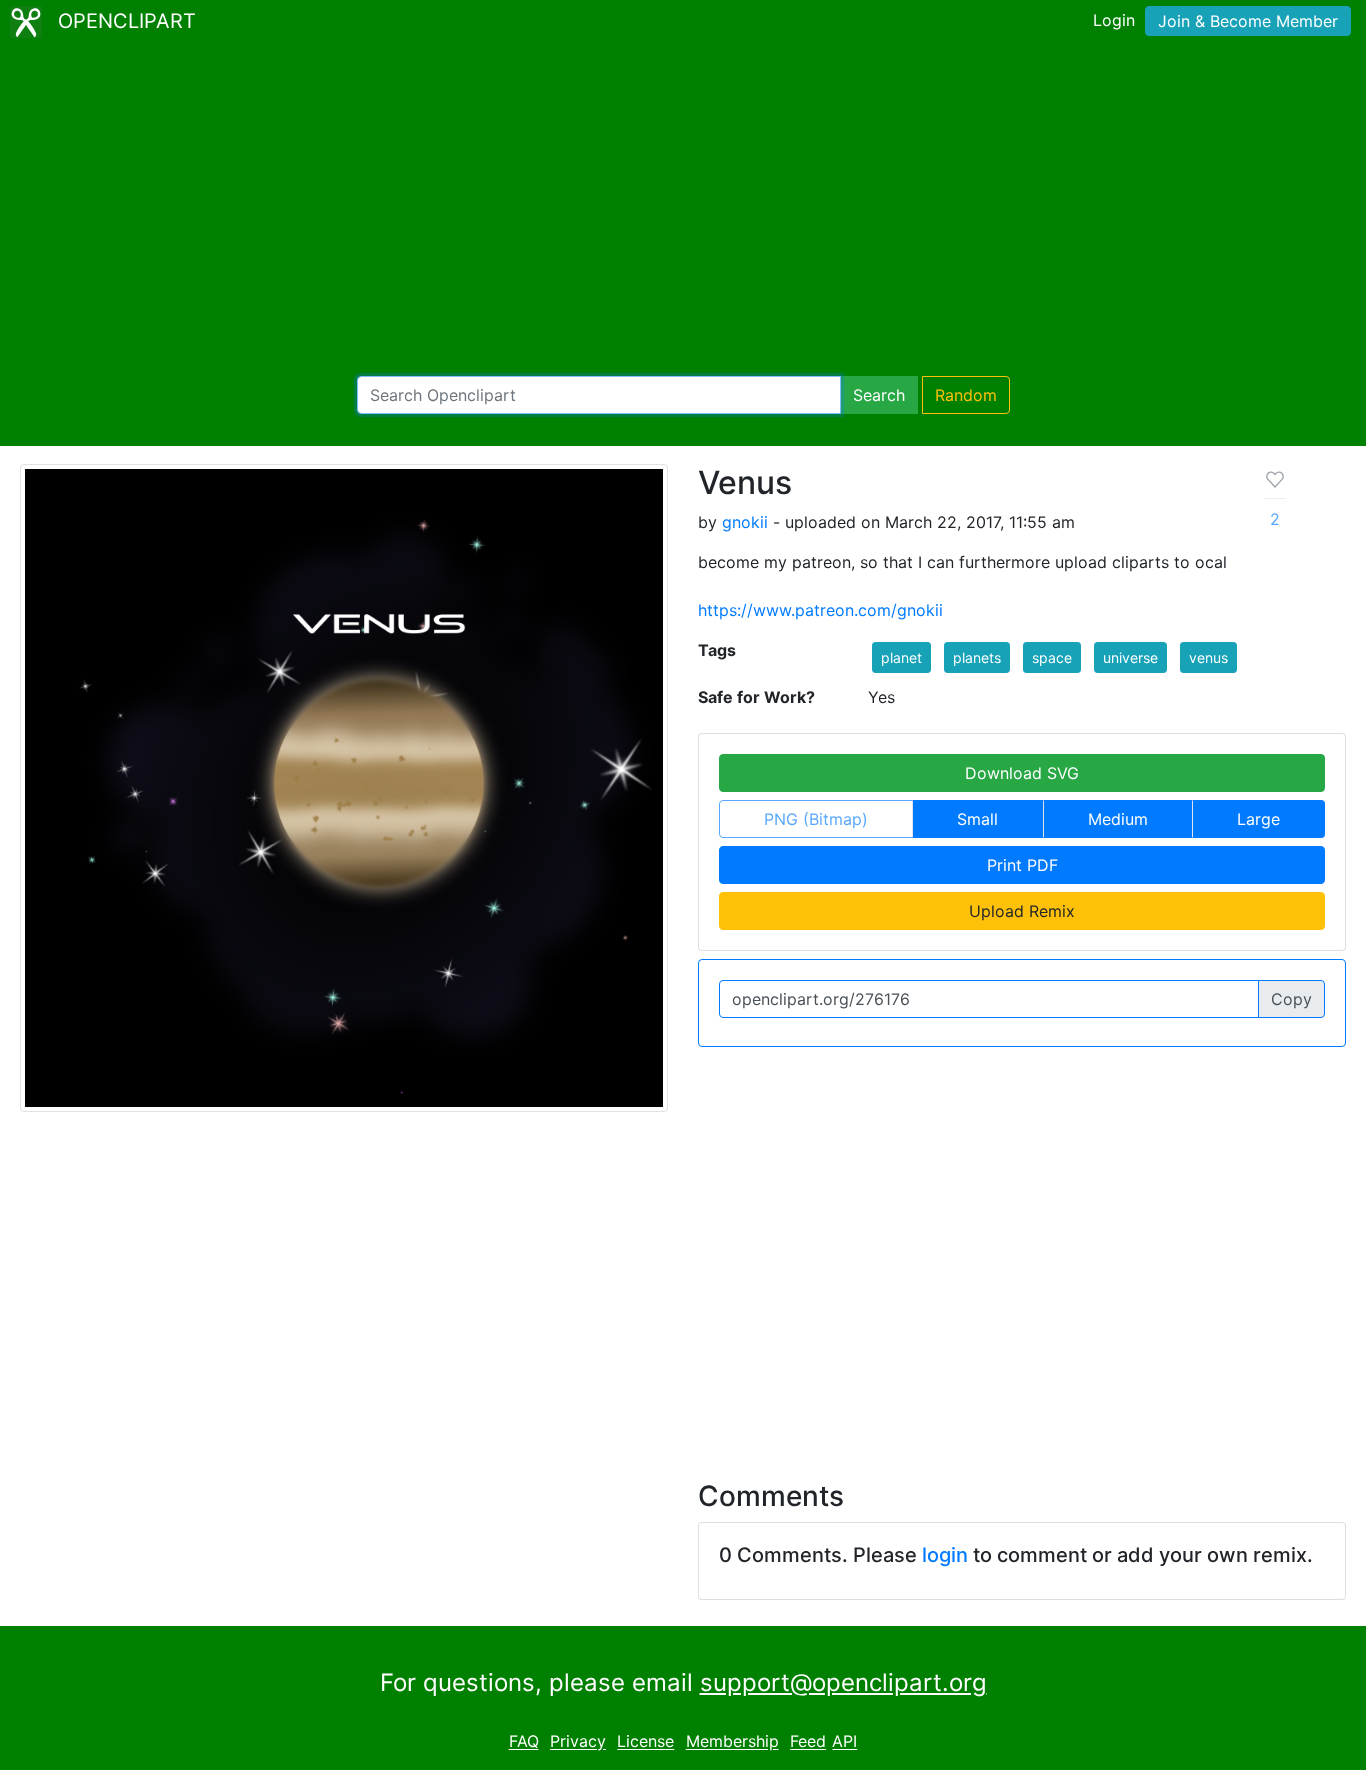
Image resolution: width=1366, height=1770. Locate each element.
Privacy (578, 1742)
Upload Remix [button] (1022, 911)
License (645, 1742)
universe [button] (1130, 657)
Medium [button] (1118, 819)
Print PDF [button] (1022, 865)
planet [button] (901, 657)
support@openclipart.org (843, 1682)
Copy (1291, 999)
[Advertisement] (683, 210)
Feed (808, 1742)
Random (966, 395)
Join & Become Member (1248, 21)
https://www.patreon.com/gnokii (820, 610)
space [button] (1052, 657)
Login (1114, 20)
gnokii (745, 522)
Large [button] (1258, 819)
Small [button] (977, 819)
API (844, 1742)
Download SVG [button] (1022, 773)
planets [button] (977, 657)
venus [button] (1208, 657)
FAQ (524, 1742)
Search (879, 395)
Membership (732, 1742)
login (945, 1555)
